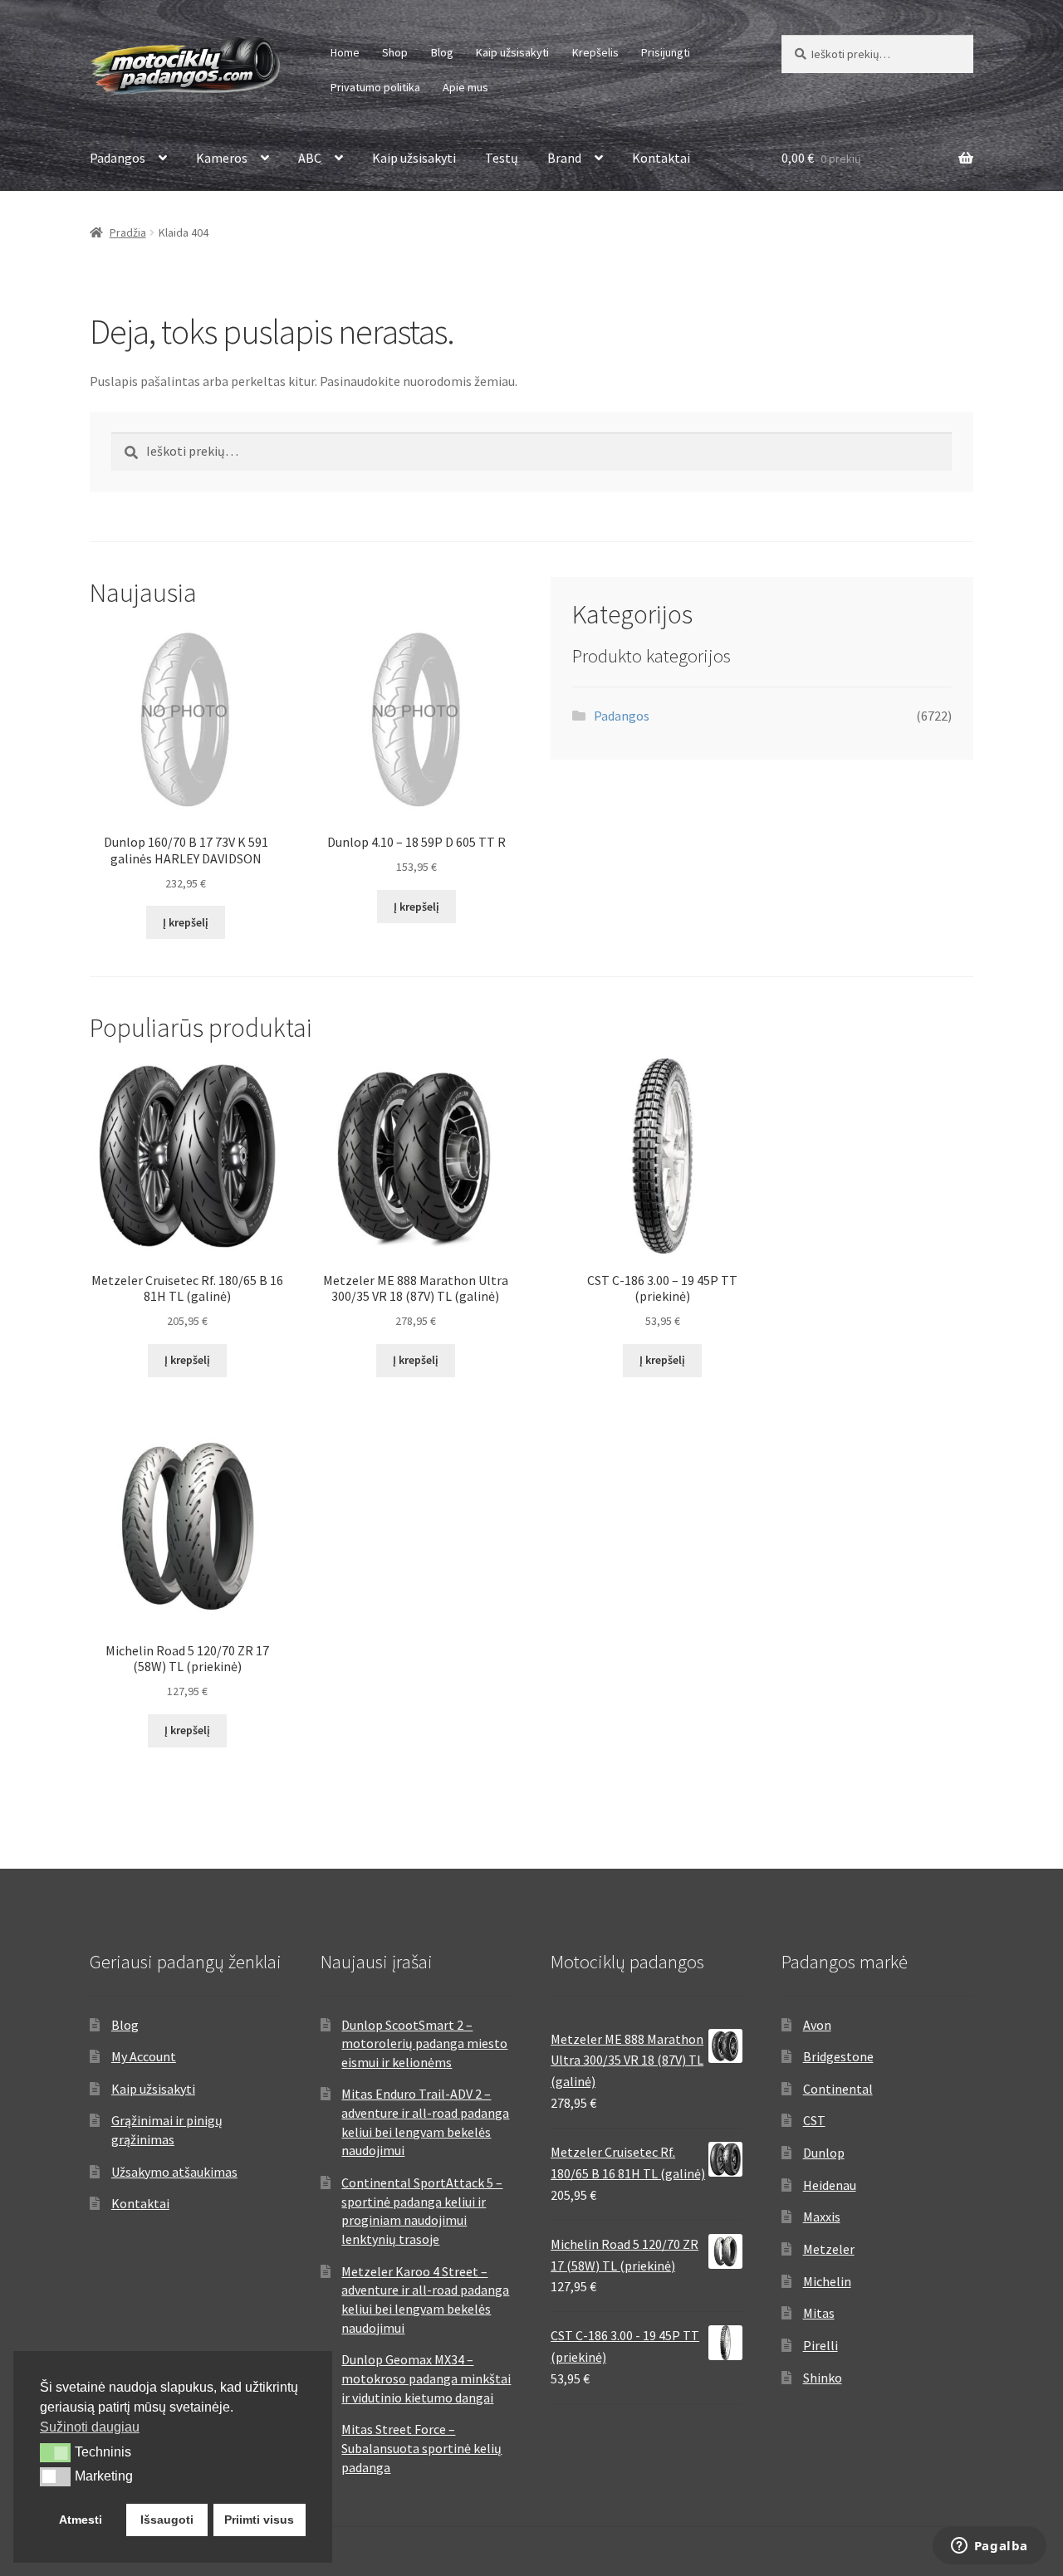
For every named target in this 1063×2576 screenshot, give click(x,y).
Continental (838, 2089)
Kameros (222, 158)
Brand (564, 158)
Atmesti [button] (81, 2520)
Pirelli (821, 2345)
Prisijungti (666, 52)
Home (345, 52)
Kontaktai (661, 158)
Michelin (827, 2281)
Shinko (823, 2378)
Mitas (819, 2313)
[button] (55, 2452)
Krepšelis (595, 52)
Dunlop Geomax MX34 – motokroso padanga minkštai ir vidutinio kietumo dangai (426, 2378)
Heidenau (830, 2185)
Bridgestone (838, 2056)
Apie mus (465, 87)
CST (814, 2120)
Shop (395, 52)
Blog (442, 52)
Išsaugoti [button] (167, 2520)
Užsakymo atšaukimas (174, 2172)
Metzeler (829, 2249)
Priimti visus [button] (259, 2520)
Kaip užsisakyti (512, 52)
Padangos (118, 158)
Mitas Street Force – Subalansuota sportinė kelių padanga (421, 2448)
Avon (817, 2025)
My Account (144, 2056)
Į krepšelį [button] (186, 922)
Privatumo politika (375, 87)
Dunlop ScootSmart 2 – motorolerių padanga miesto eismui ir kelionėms (424, 2043)
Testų (502, 158)
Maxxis (822, 2217)
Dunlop (824, 2153)
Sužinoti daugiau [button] (90, 2427)
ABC (310, 158)
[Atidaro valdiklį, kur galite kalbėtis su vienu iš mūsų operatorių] (989, 2547)
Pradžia (128, 232)
